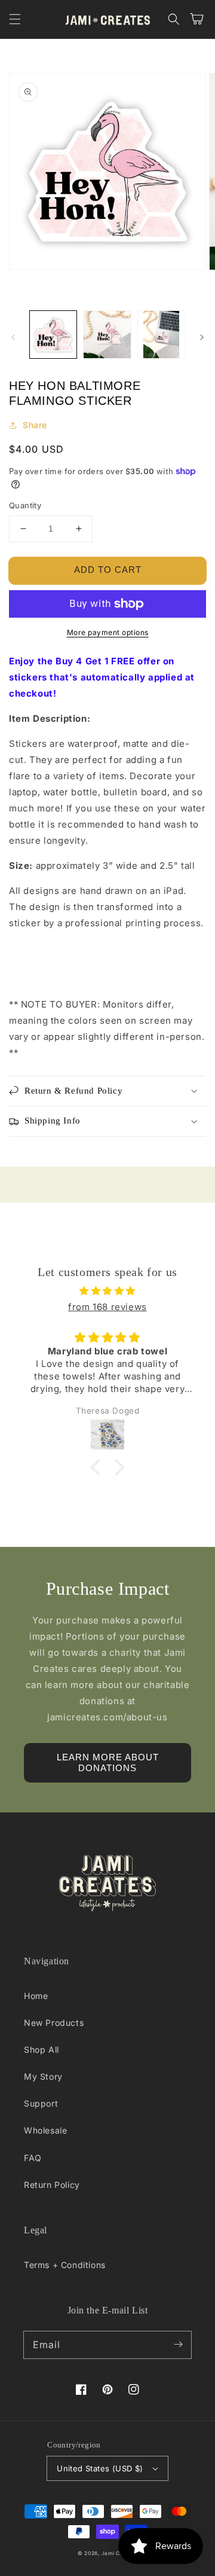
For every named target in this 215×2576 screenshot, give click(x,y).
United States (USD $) (100, 2468)
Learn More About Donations (108, 1762)
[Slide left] (13, 337)
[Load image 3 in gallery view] (161, 334)
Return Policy (52, 2185)
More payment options (108, 632)
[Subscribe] (178, 2345)
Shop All (42, 2049)
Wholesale (45, 2130)
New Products (54, 2023)
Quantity (25, 505)
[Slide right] (202, 337)
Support (41, 2103)
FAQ (33, 2158)
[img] (107, 1291)
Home (36, 1996)
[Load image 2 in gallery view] (107, 334)
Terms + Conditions (65, 2265)
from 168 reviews (107, 1307)
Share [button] (35, 425)
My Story (43, 2076)
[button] (15, 19)
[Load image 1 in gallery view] (53, 334)
